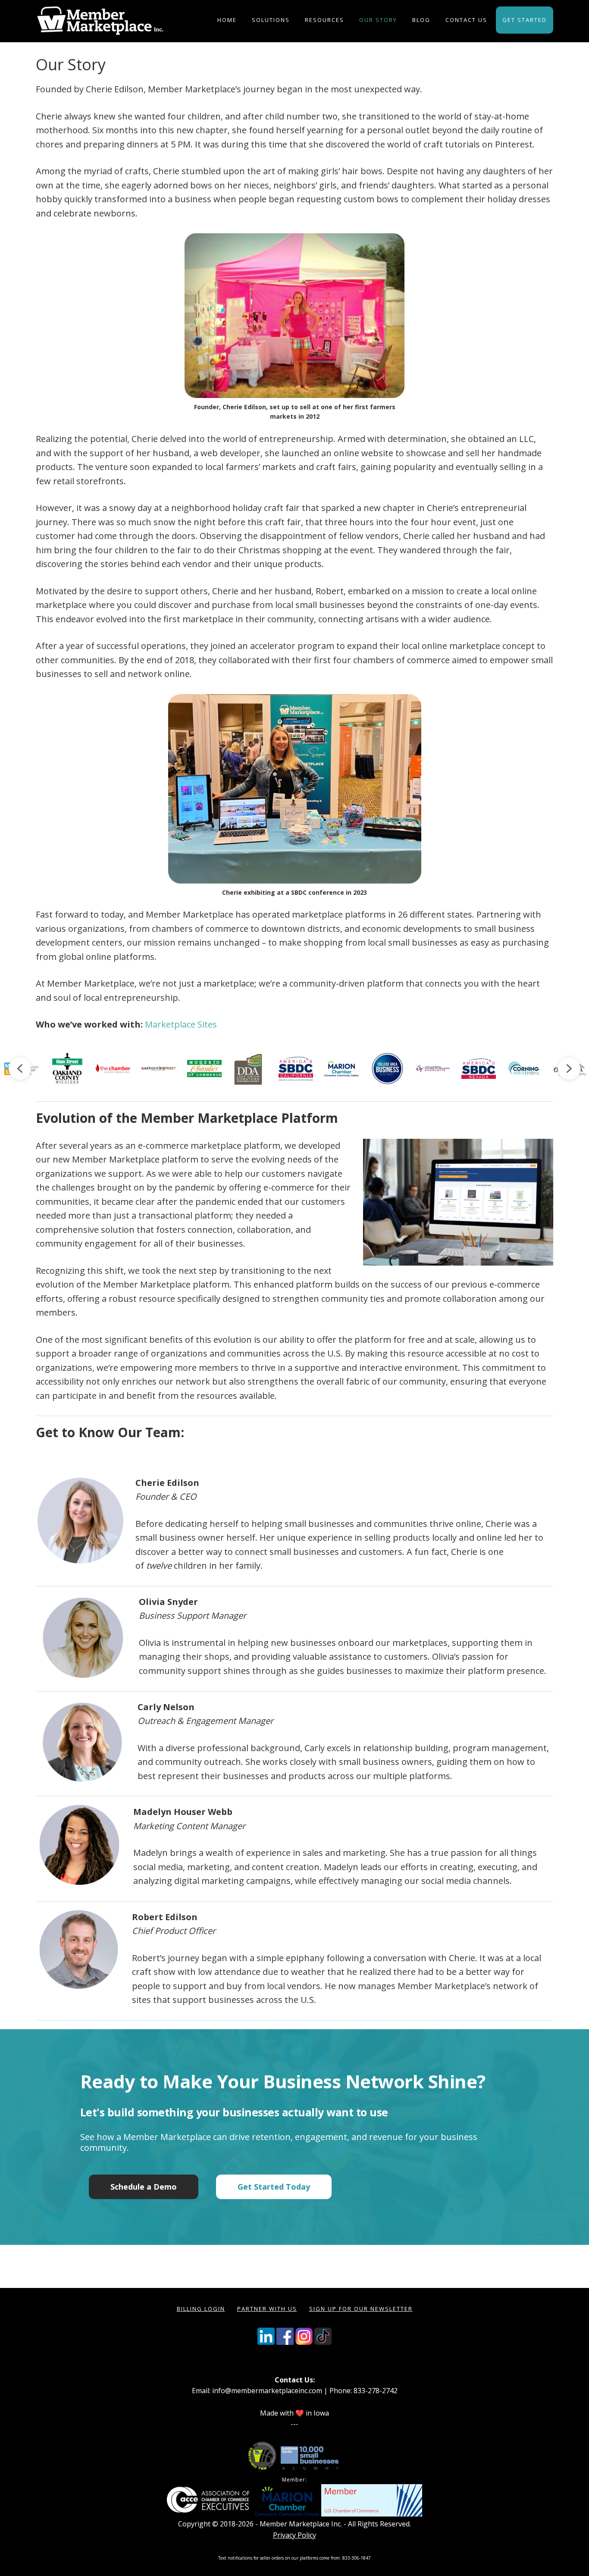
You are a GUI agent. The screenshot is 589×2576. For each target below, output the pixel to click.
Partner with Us (267, 2309)
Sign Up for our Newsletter (361, 2309)
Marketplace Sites (181, 1024)
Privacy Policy (294, 2535)
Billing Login (201, 2309)
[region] (294, 1069)
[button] (20, 1069)
